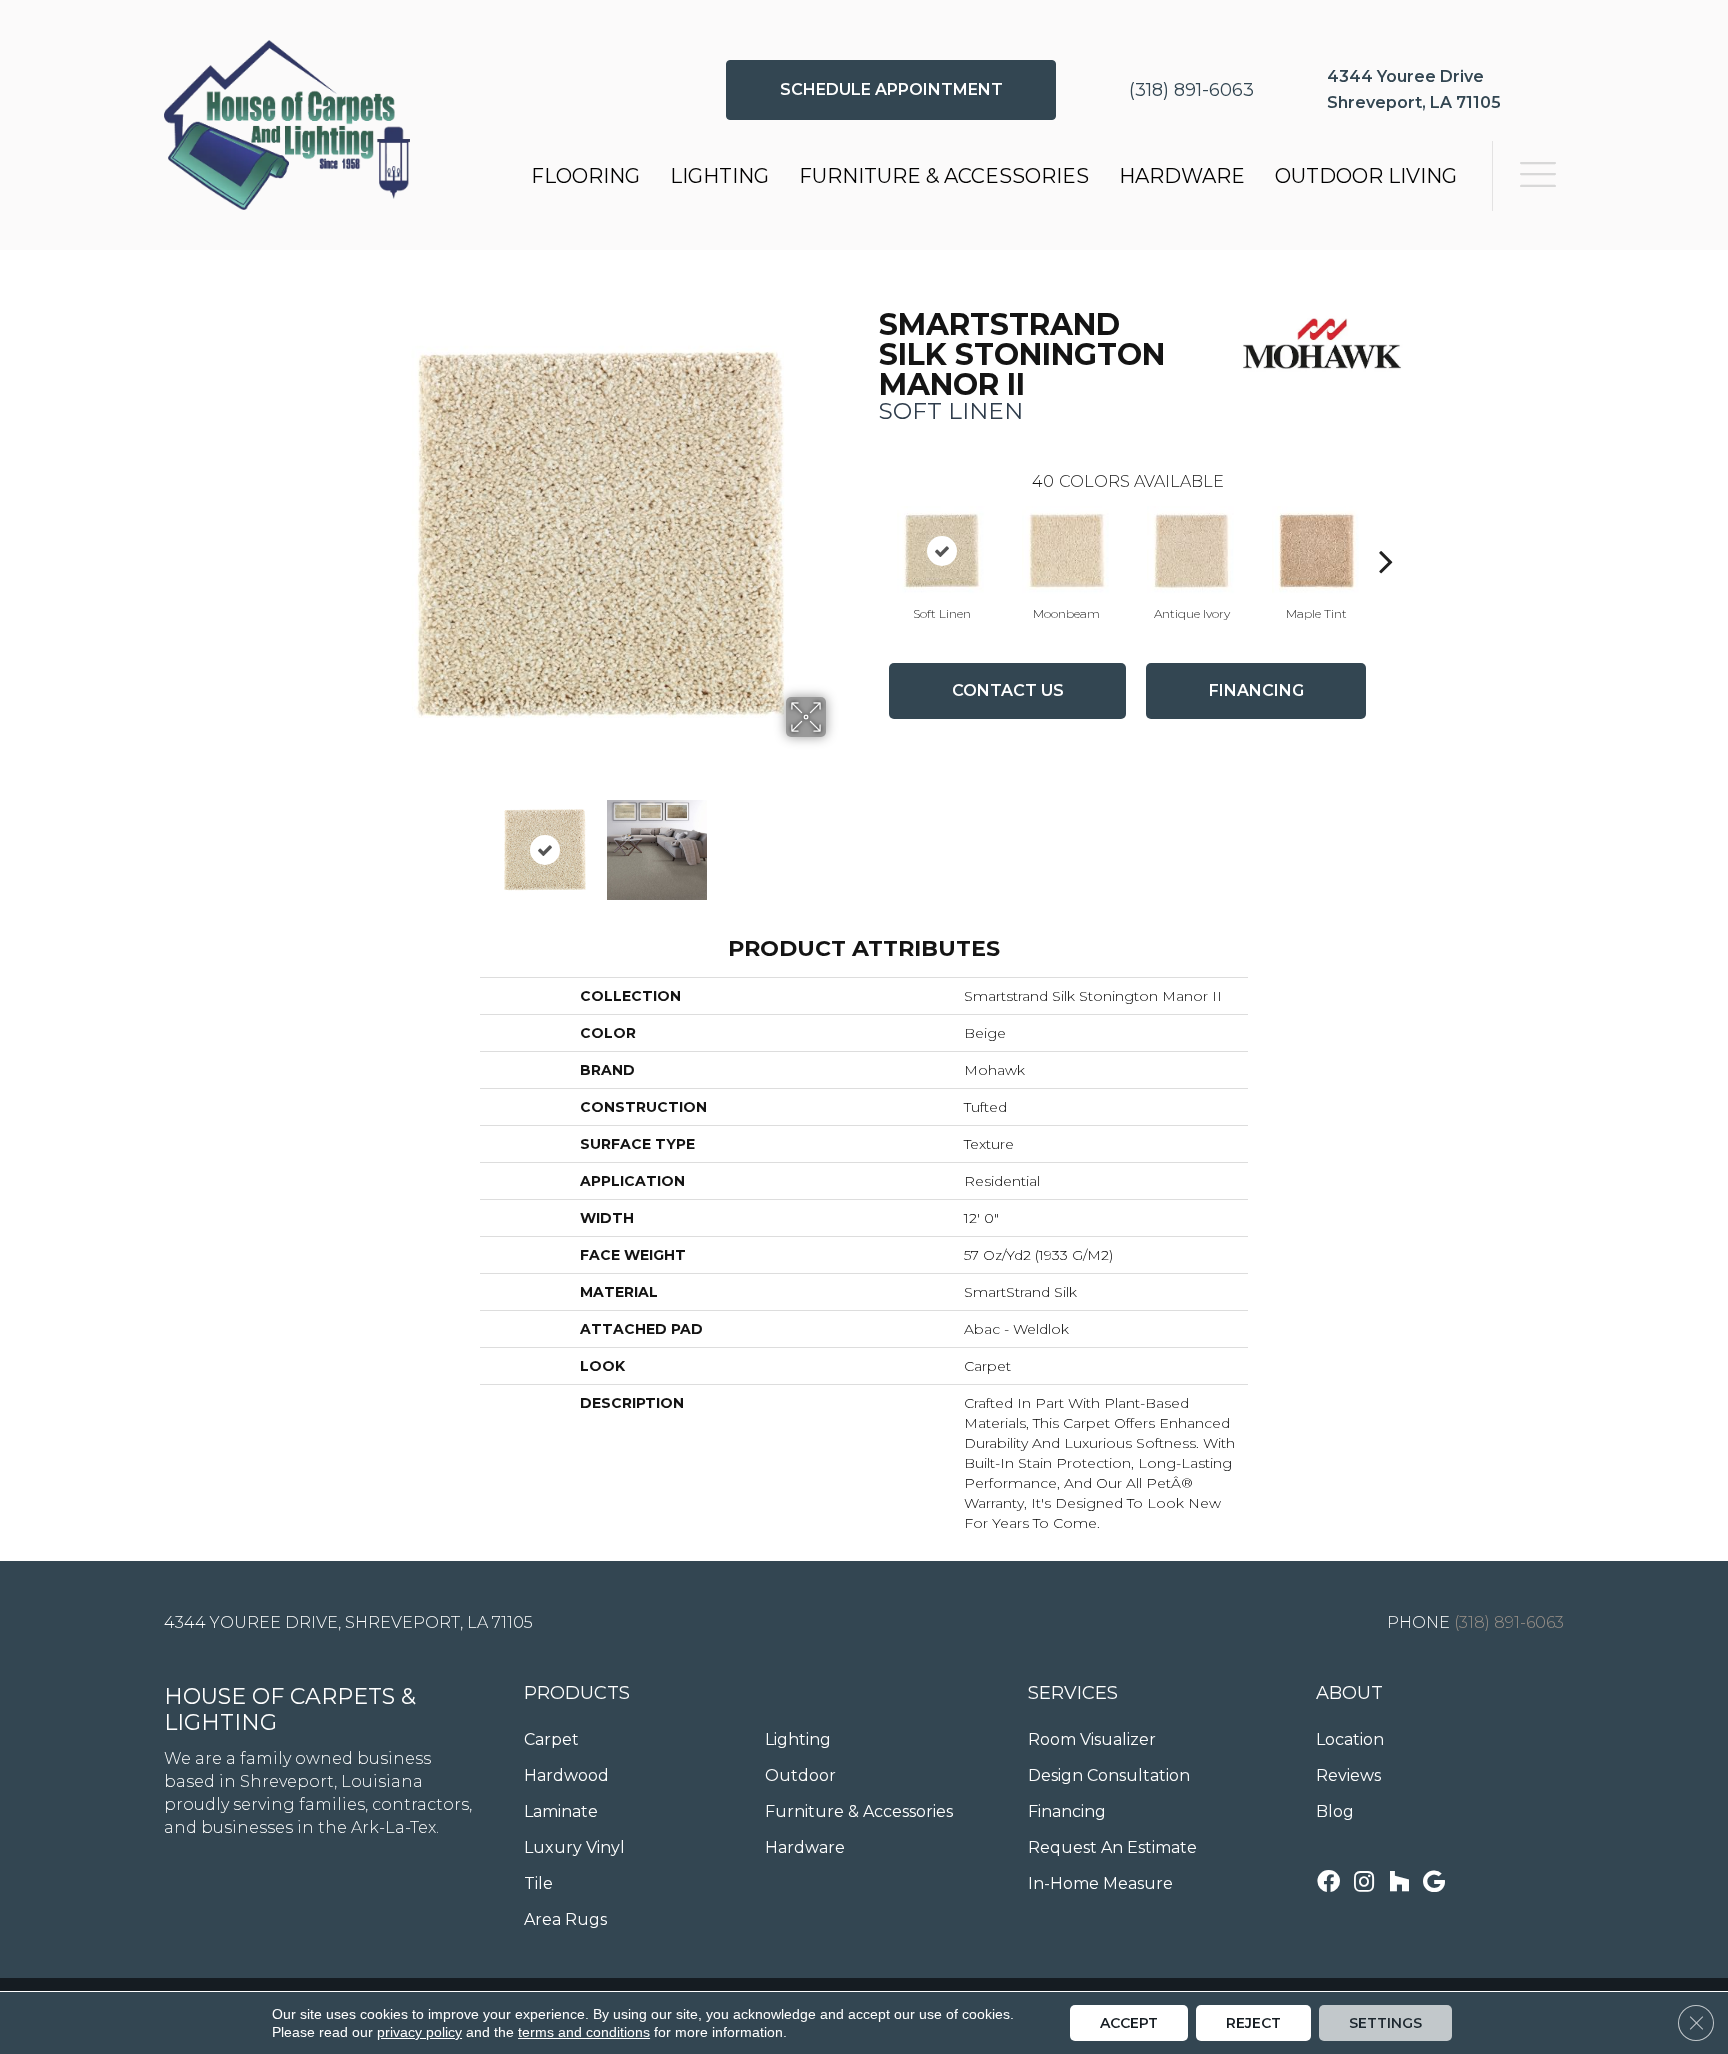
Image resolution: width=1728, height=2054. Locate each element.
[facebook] (1328, 1883)
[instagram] (1364, 1883)
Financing (1256, 690)
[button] (891, 90)
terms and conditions (584, 2032)
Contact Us (1008, 690)
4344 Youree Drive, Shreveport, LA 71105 (348, 1622)
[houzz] (1399, 1883)
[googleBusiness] (1434, 1883)
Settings (1385, 2023)
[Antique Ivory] (1192, 551)
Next (839, 840)
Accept (1129, 2023)
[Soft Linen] (942, 551)
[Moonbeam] (1067, 551)
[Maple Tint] (1317, 551)
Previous (362, 840)
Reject (1253, 2023)
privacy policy (419, 2032)
